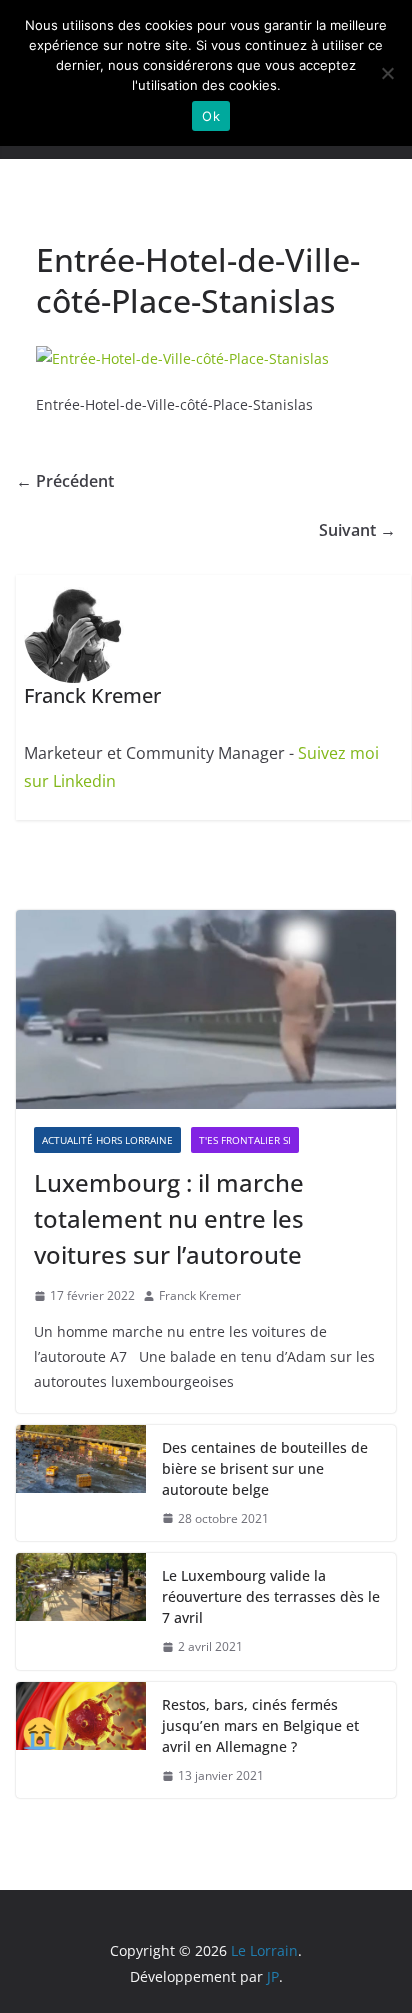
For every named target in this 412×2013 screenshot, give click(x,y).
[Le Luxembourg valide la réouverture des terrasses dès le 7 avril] (81, 1611)
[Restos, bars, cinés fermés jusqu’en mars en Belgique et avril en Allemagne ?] (81, 1740)
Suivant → (357, 530)
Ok (211, 116)
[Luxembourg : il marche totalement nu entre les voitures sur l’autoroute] (206, 1010)
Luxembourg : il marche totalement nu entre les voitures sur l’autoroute (169, 1218)
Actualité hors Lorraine (107, 1140)
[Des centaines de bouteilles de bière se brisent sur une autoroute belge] (81, 1483)
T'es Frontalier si (245, 1140)
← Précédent (65, 481)
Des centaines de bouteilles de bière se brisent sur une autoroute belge (265, 1468)
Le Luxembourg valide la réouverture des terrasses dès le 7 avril (271, 1596)
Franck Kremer (200, 1295)
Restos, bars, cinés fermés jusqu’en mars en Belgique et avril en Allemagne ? (260, 1725)
